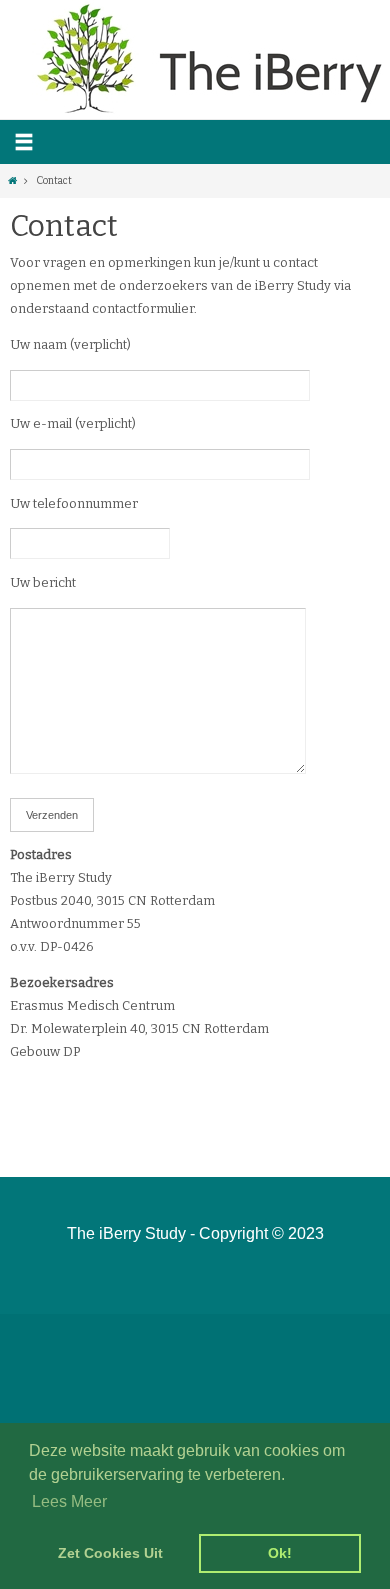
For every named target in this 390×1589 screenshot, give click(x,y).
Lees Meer (69, 1501)
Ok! (280, 1553)
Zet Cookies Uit (110, 1553)
